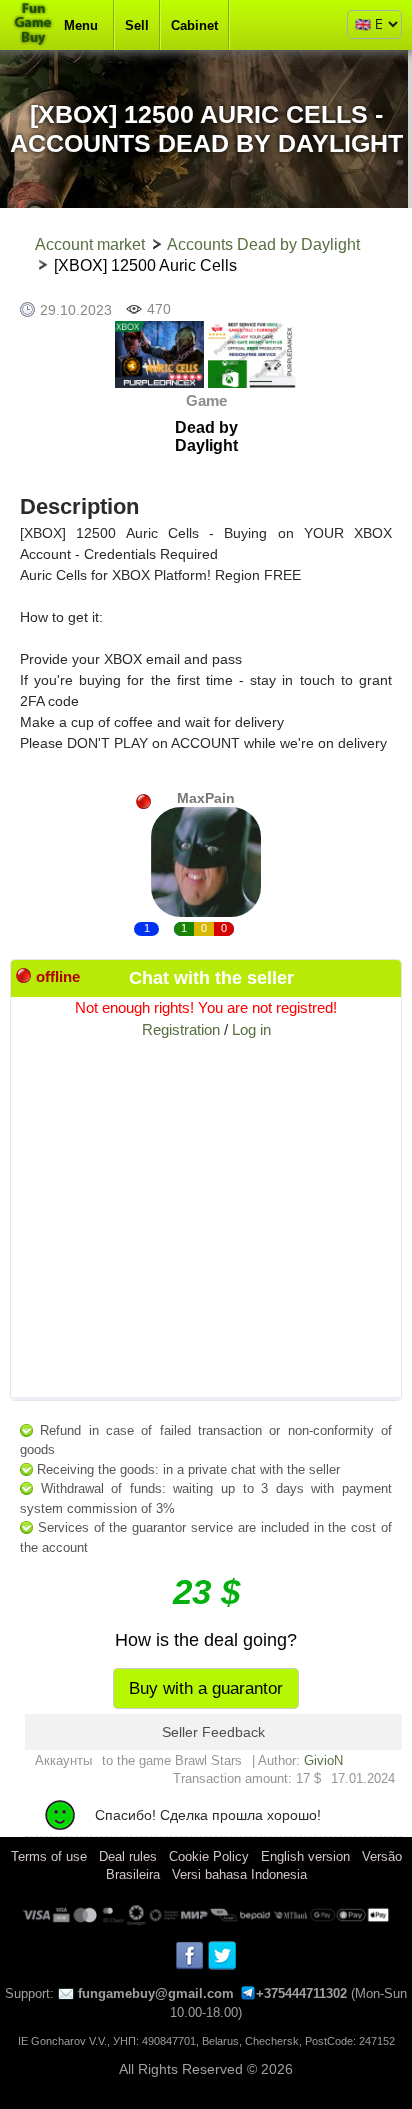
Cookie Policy (209, 1856)
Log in (251, 1029)
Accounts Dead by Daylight (263, 244)
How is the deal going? (206, 1640)
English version (305, 1856)
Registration (181, 1029)
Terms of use (49, 1856)
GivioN (323, 1760)
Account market (90, 244)
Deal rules (128, 1856)
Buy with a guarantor (206, 1688)
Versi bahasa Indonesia (239, 1874)
